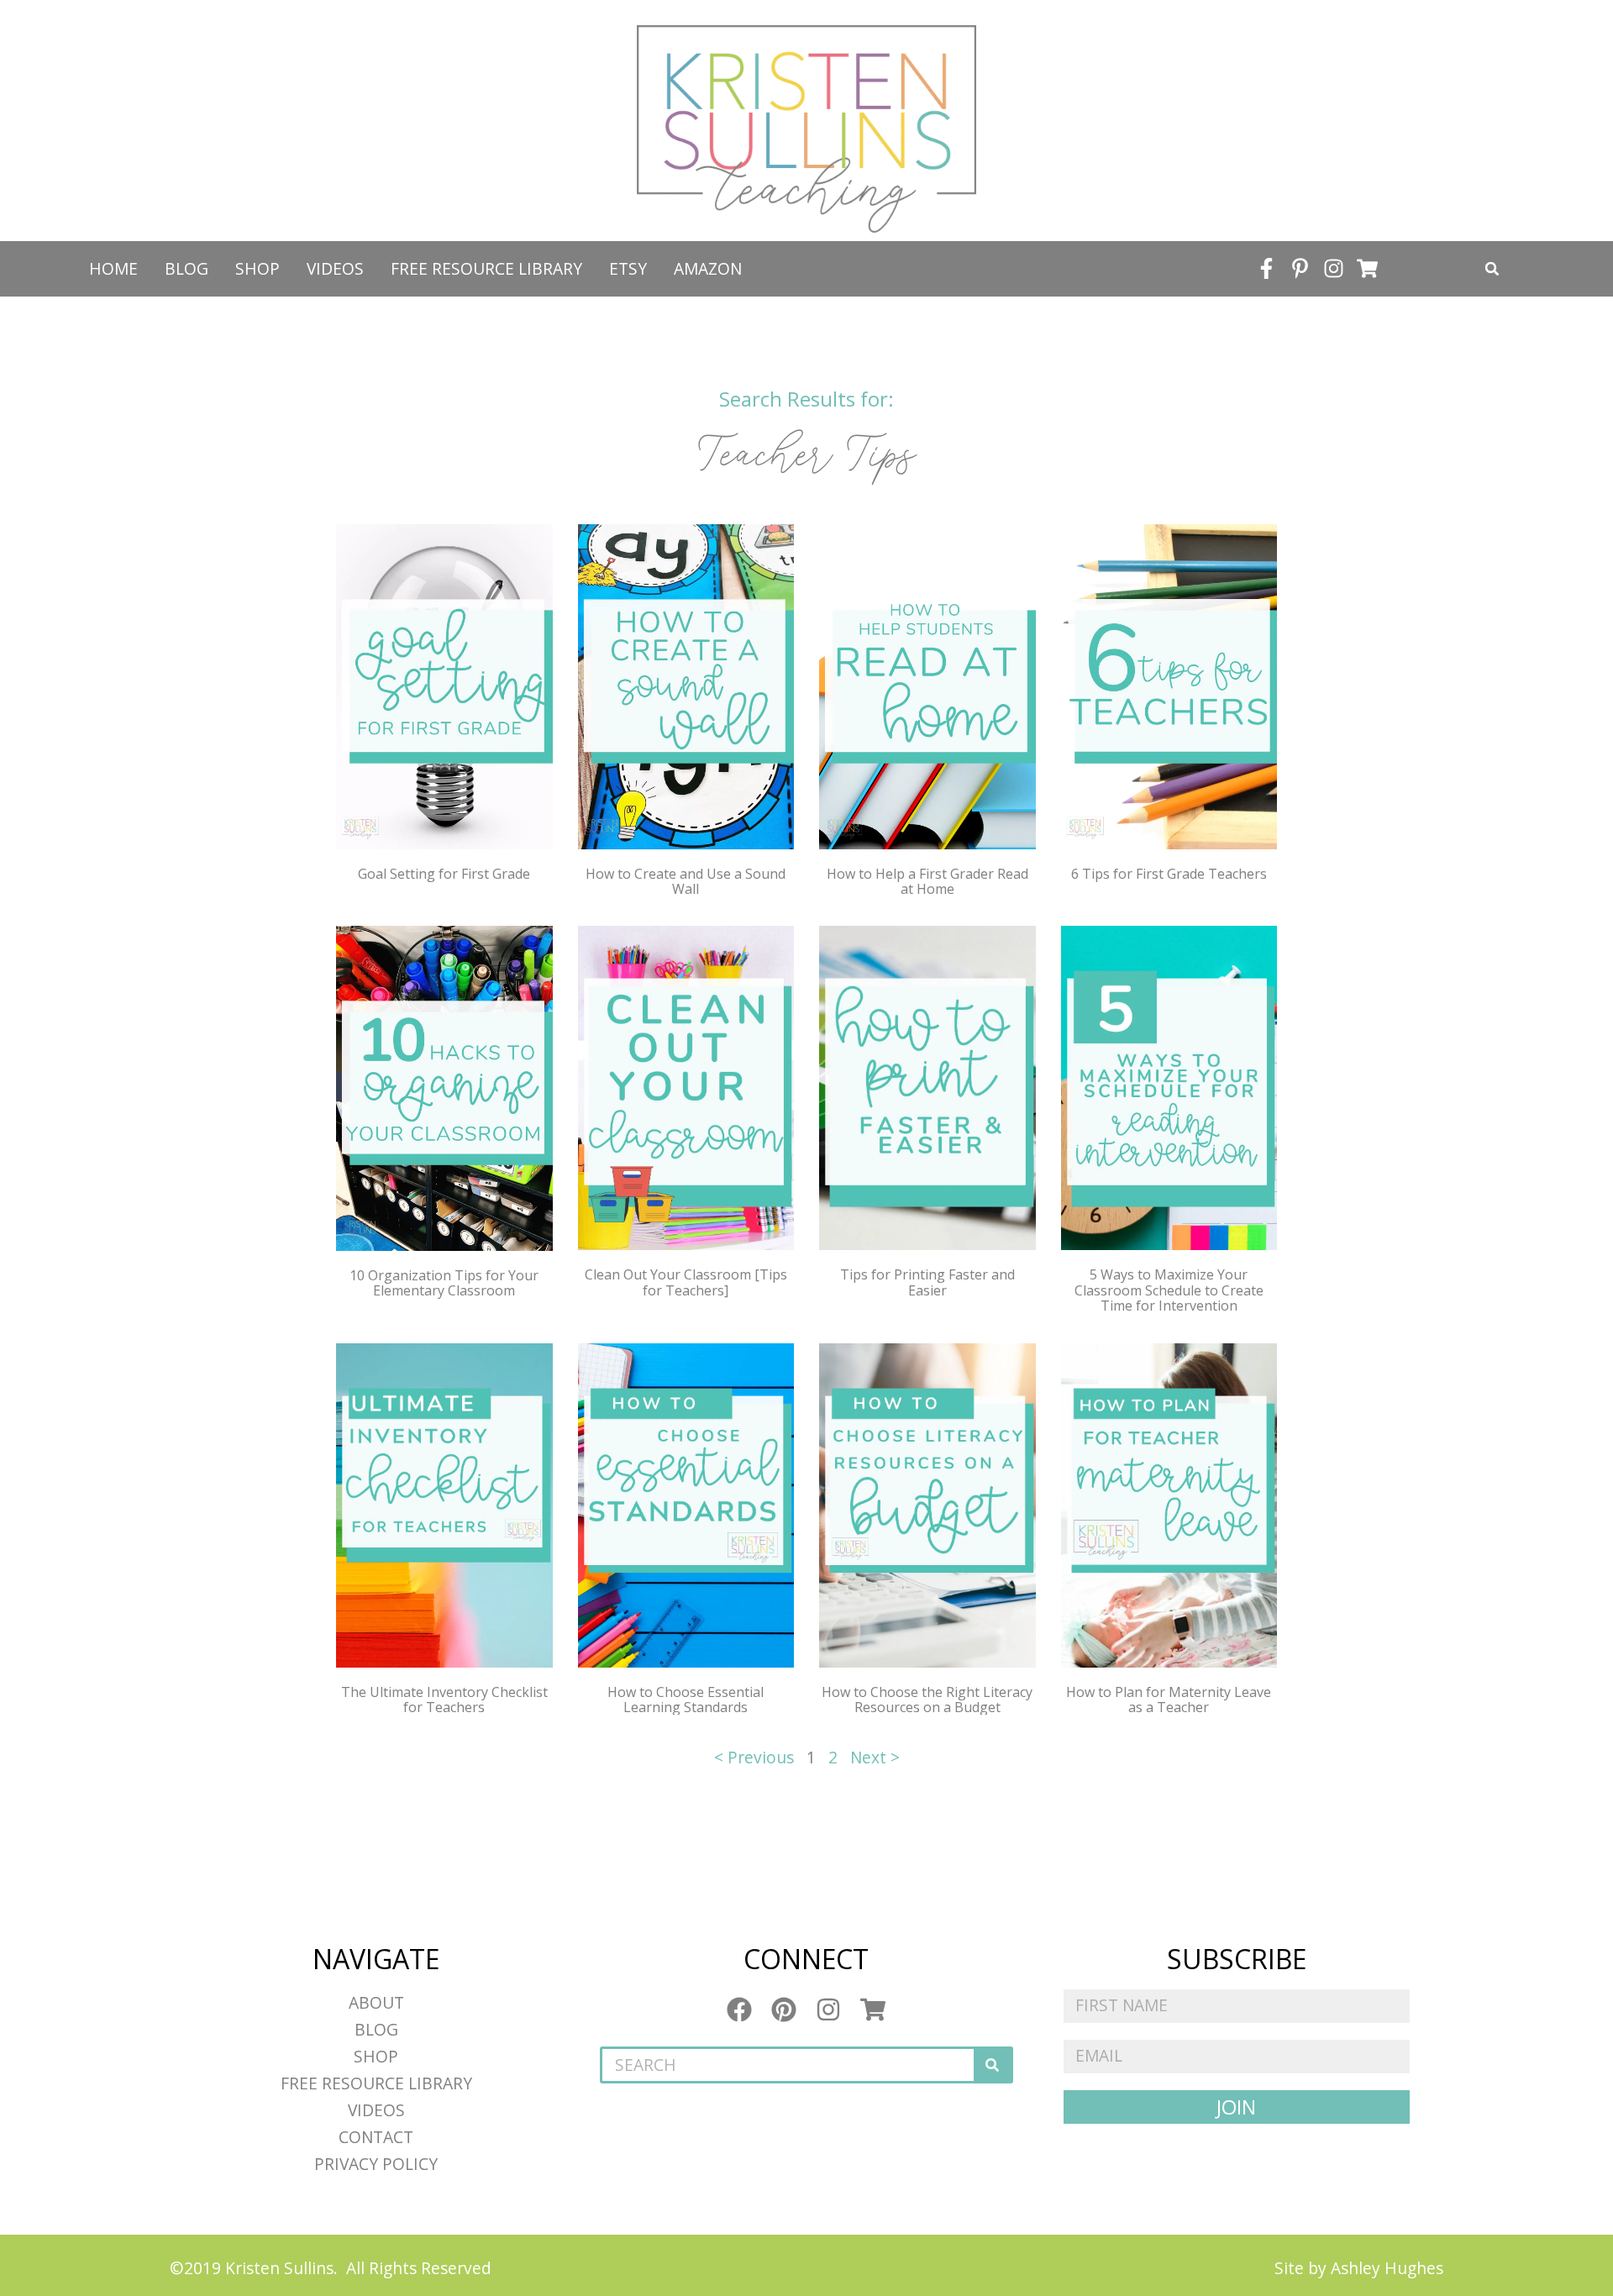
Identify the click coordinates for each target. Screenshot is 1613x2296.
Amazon (708, 268)
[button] (1492, 269)
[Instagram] (1334, 269)
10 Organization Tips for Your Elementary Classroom (444, 1283)
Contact (376, 2137)
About (376, 2002)
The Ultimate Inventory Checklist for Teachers (444, 1700)
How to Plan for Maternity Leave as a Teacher (1169, 1700)
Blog (187, 268)
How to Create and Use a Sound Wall (686, 881)
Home (113, 268)
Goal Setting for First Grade (444, 874)
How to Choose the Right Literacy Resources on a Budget (927, 1700)
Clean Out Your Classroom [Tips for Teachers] (686, 1282)
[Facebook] (739, 2010)
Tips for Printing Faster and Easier (927, 1282)
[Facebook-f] (1267, 269)
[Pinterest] (784, 2010)
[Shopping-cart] (1368, 269)
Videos (335, 268)
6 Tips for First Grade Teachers (1169, 874)
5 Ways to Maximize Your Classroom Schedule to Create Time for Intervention (1169, 1290)
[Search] (992, 2065)
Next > (875, 1757)
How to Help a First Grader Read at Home (927, 881)
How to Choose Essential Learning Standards (686, 1700)
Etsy (628, 268)
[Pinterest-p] (1300, 269)
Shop (257, 268)
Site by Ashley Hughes (1359, 2268)
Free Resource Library (486, 268)
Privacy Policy (376, 2164)
